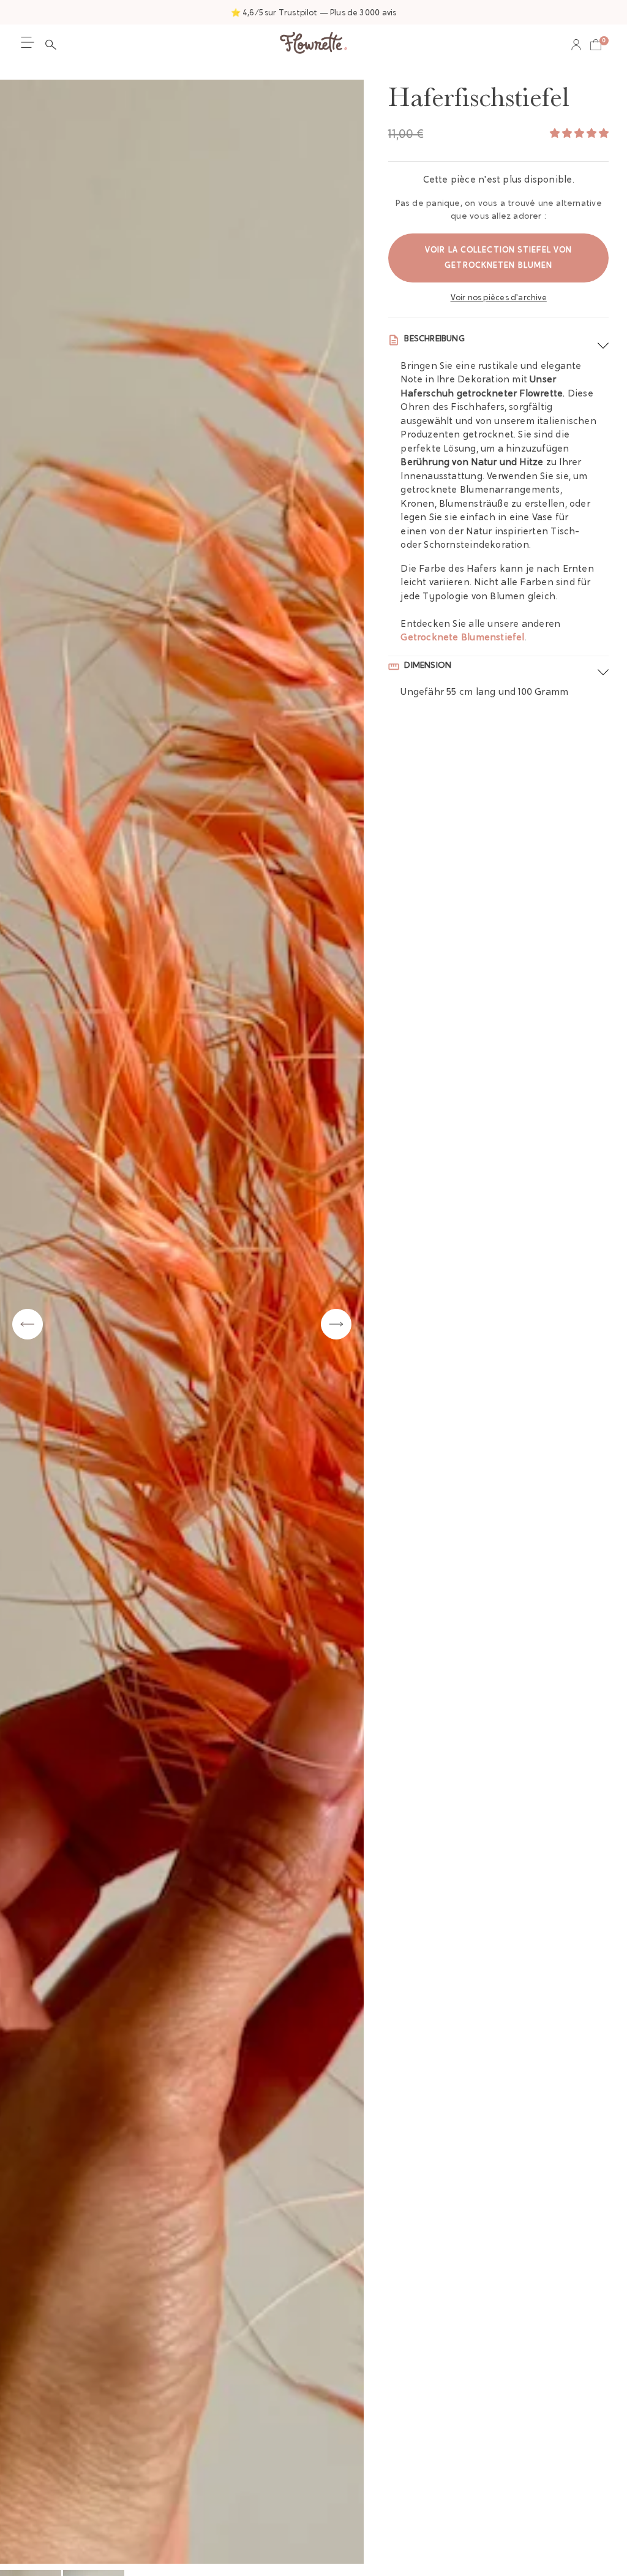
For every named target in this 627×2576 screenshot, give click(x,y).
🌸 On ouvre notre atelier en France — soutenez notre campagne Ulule (314, 13)
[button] (54, 45)
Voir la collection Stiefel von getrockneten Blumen (498, 258)
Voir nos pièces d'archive (499, 298)
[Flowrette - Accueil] (313, 44)
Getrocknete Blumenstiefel (462, 638)
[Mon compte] (576, 45)
